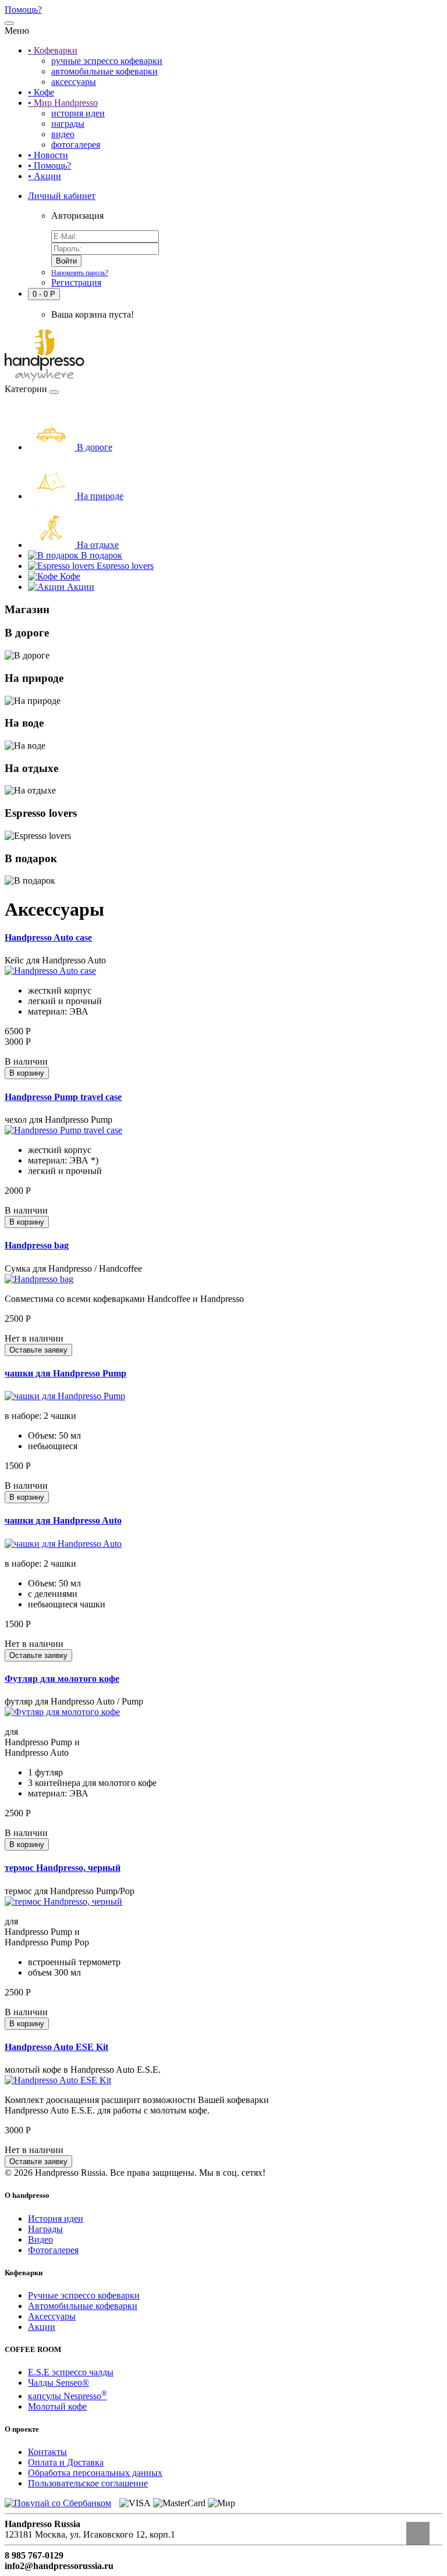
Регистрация (76, 282)
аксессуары (74, 82)
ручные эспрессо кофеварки (107, 61)
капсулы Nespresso (68, 2396)
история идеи (78, 113)
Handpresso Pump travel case (63, 1097)
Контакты (47, 2452)
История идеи (56, 2219)
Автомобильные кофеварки (83, 2306)
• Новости (48, 155)
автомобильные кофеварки (104, 71)
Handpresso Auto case (48, 937)
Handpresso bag (37, 1245)
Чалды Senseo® (58, 2383)
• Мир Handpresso (63, 103)
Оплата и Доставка (66, 2462)
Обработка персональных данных (95, 2473)
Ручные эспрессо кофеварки (84, 2295)
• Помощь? (49, 166)
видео (63, 134)
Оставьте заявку (38, 1350)
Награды (45, 2229)
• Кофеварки (53, 50)
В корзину (27, 1073)
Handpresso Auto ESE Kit (56, 2047)
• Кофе (41, 92)
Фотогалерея (53, 2250)
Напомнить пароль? (80, 273)
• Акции (45, 176)
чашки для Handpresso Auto (63, 1520)
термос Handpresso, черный (63, 1868)
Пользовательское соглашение (88, 2483)
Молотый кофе (57, 2406)
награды (68, 124)
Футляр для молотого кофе (62, 1679)
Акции (42, 2327)
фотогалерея (76, 145)
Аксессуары (52, 2316)
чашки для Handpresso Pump (65, 1373)
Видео (40, 2239)
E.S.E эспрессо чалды (71, 2372)
